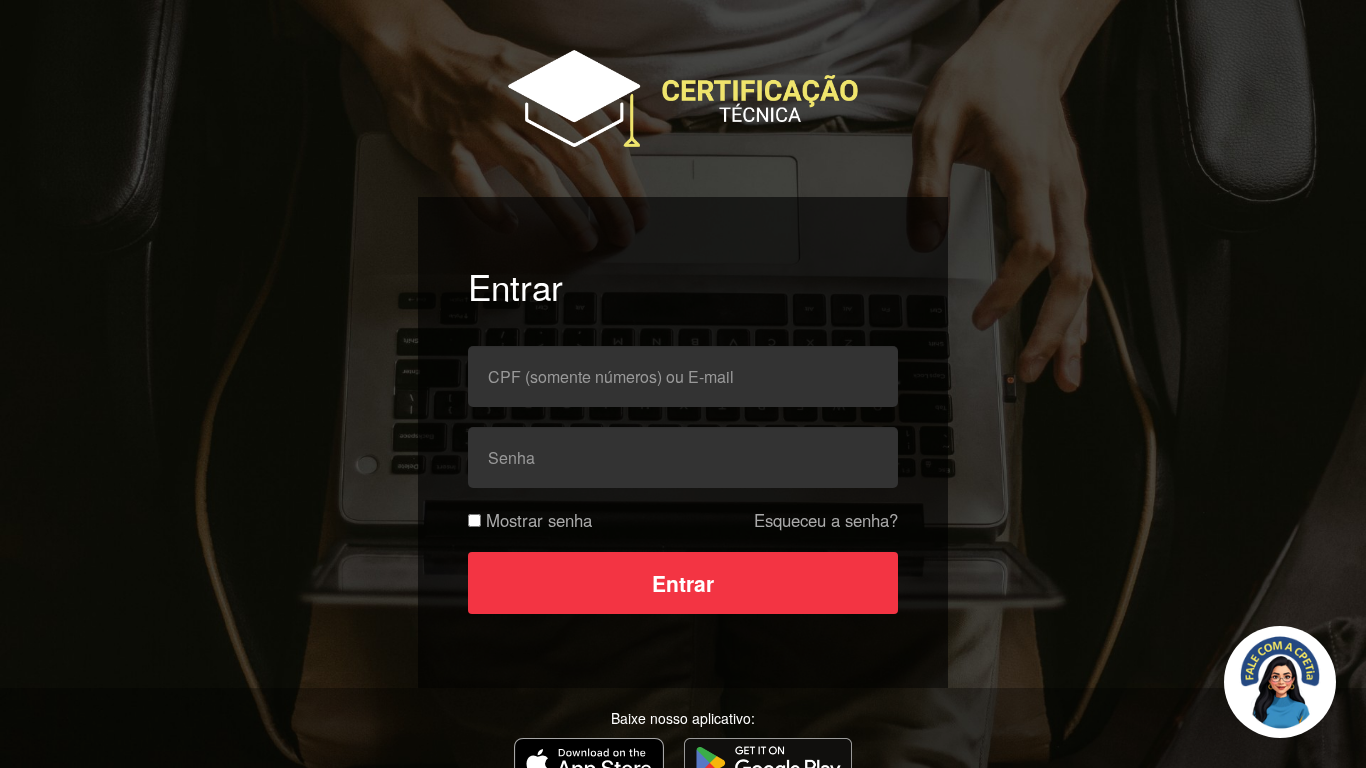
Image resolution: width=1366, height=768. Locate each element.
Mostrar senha (539, 520)
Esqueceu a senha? (826, 520)
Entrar (683, 583)
